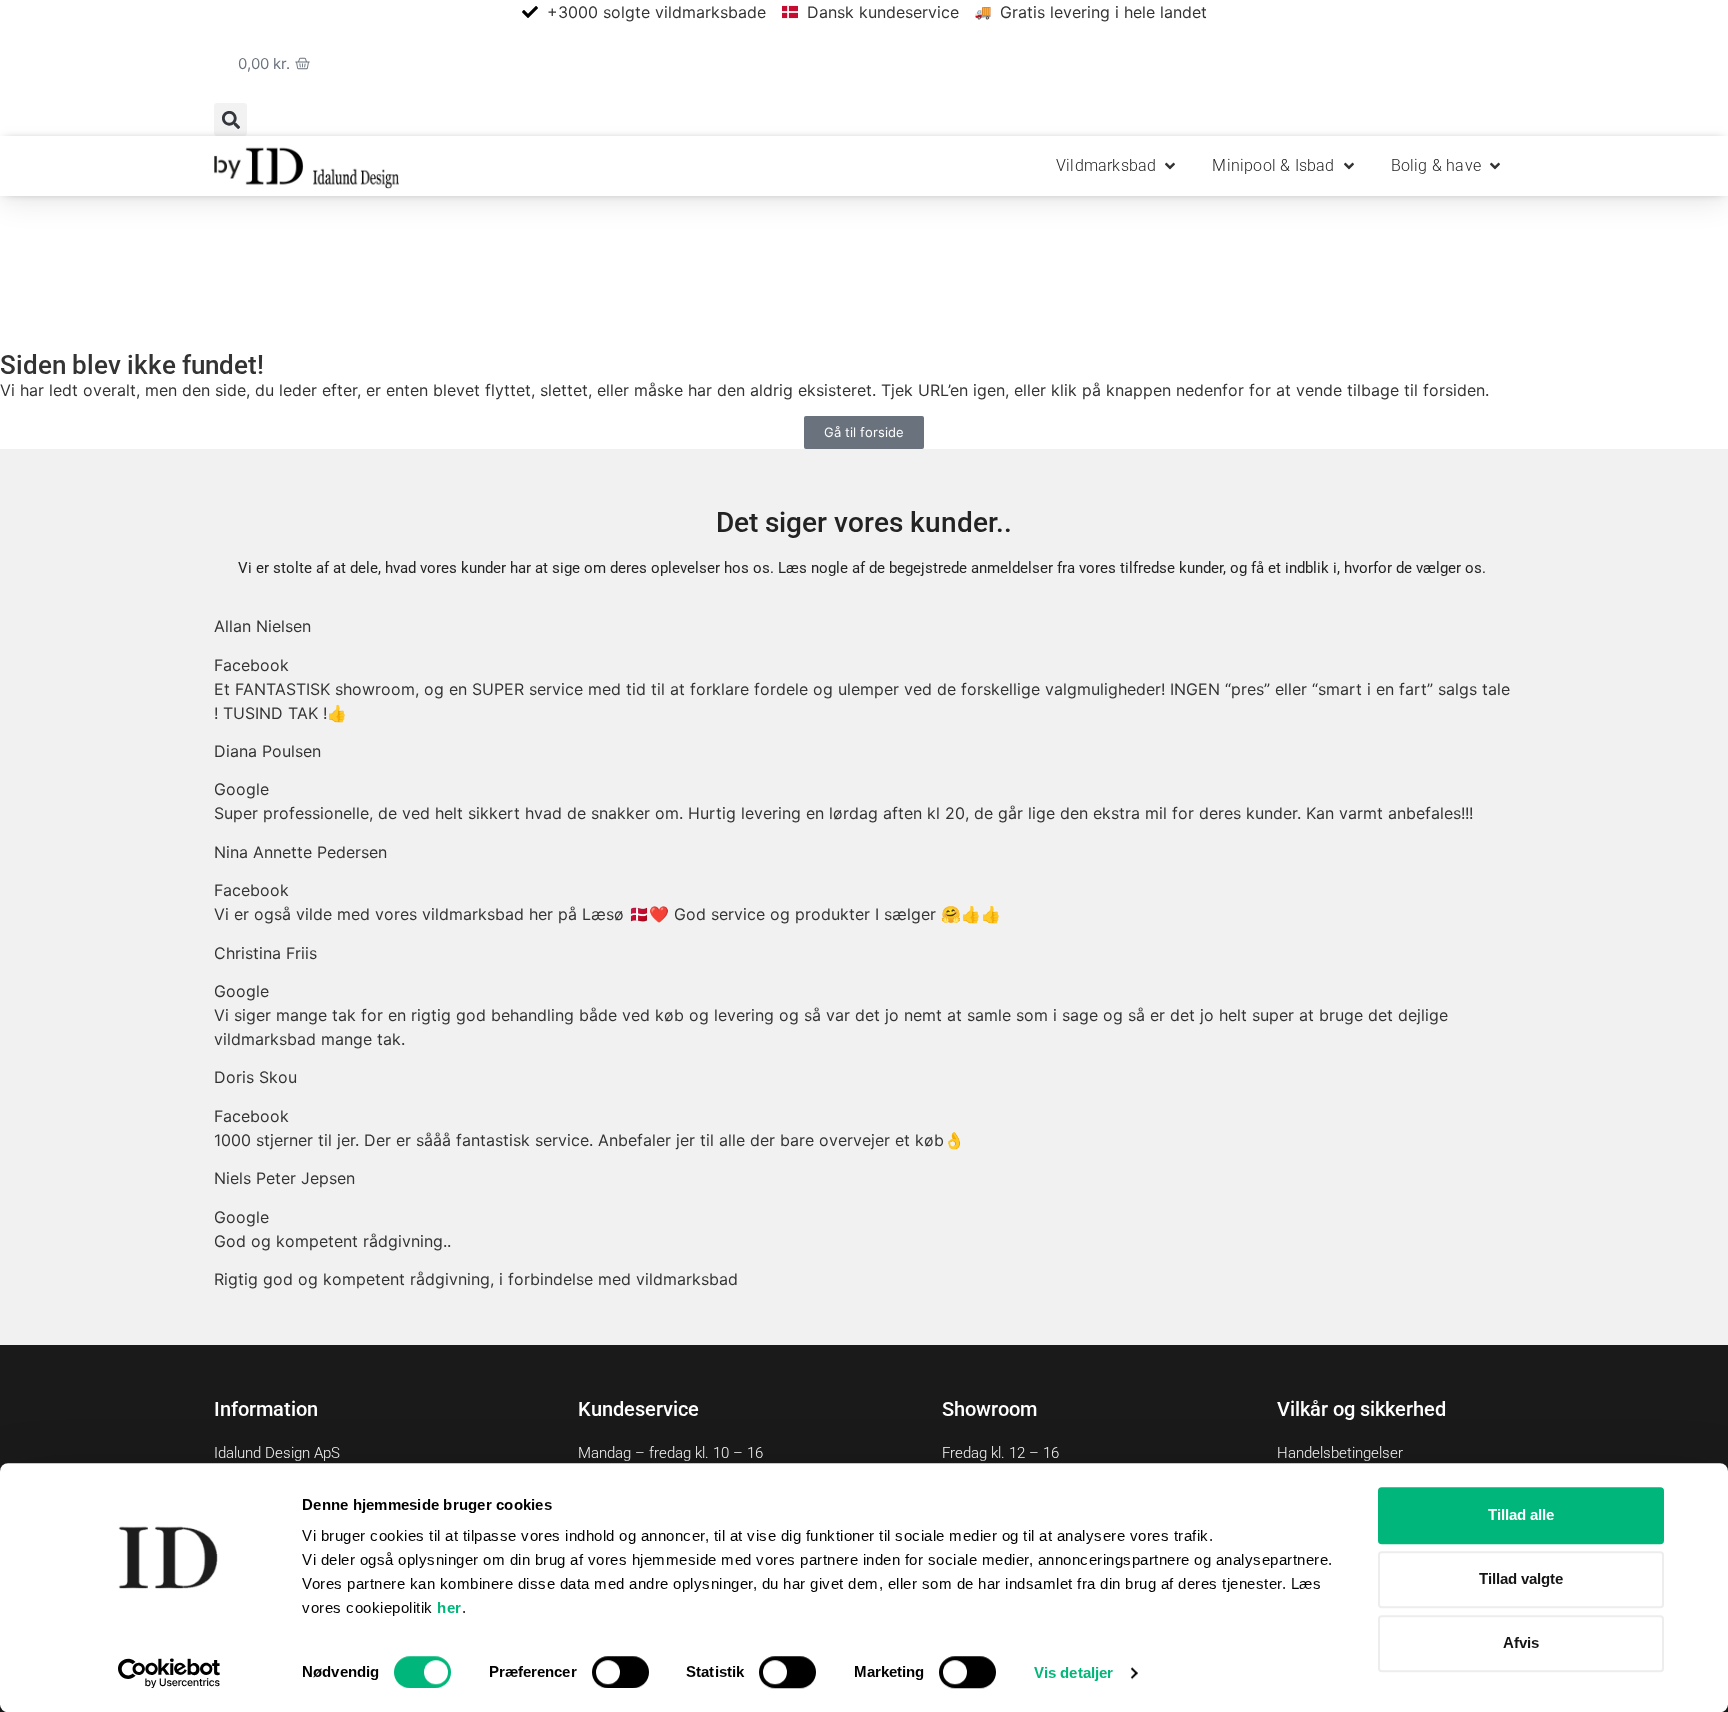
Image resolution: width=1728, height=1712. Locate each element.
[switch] (620, 1672)
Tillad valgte (1521, 1578)
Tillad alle (1521, 1514)
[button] (230, 119)
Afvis (1521, 1642)
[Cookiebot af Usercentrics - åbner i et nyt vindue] (169, 1673)
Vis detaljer (1073, 1672)
